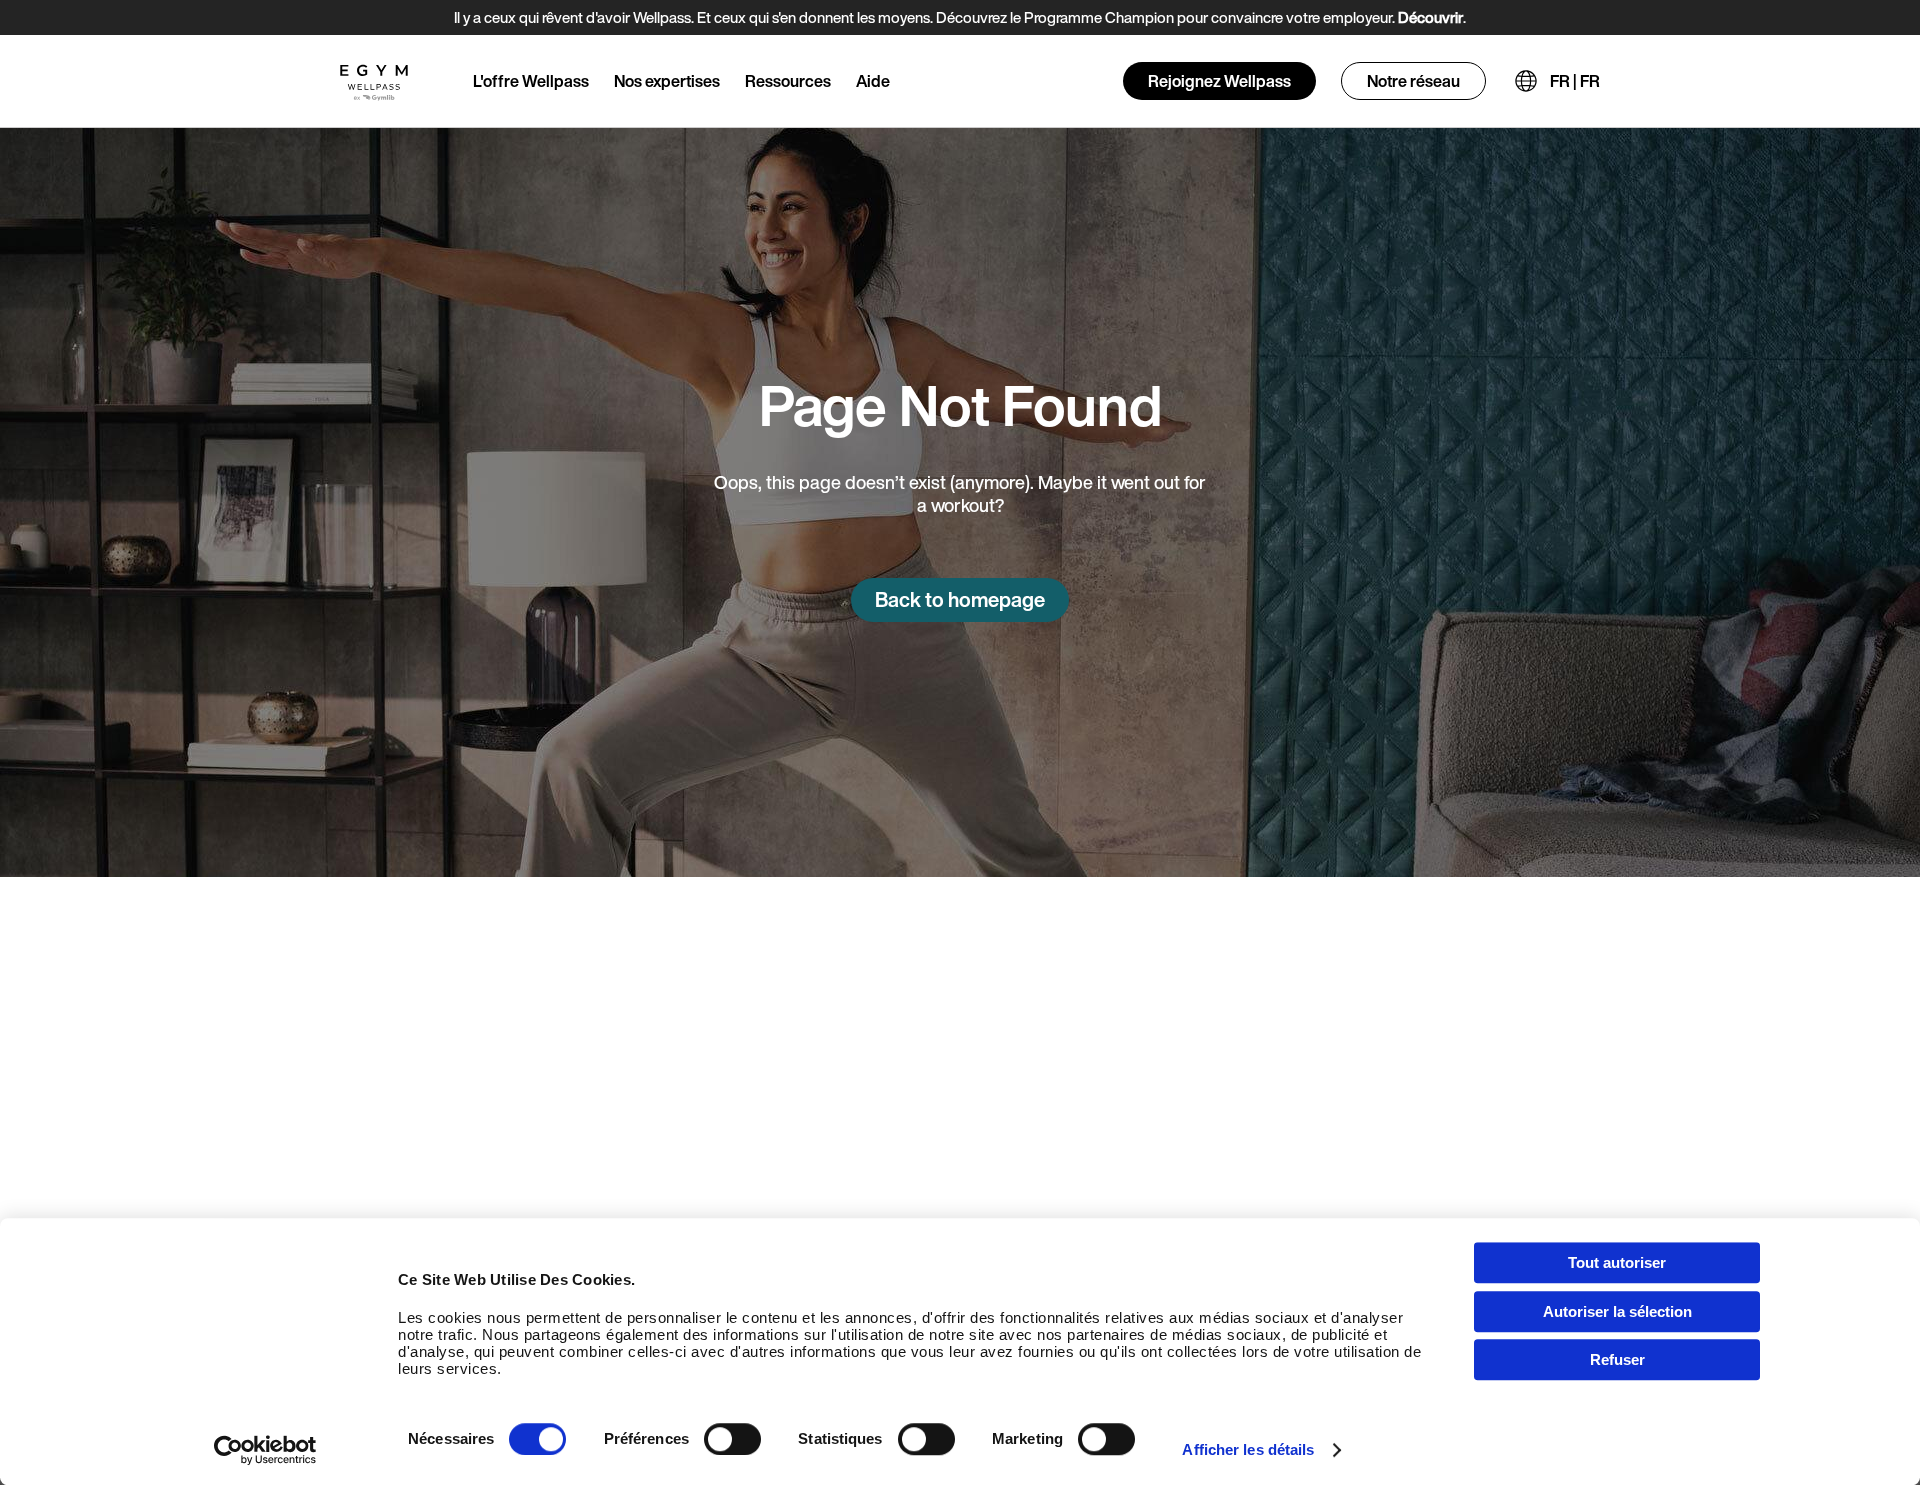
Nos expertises (667, 81)
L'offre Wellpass (531, 81)
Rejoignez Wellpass (1219, 81)
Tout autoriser (1617, 1262)
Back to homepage (960, 599)
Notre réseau (1413, 81)
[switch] (732, 1439)
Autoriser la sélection (1617, 1311)
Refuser (1617, 1359)
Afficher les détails (1248, 1449)
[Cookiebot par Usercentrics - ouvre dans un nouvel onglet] (265, 1450)
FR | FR (1575, 81)
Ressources (788, 81)
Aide (873, 81)
